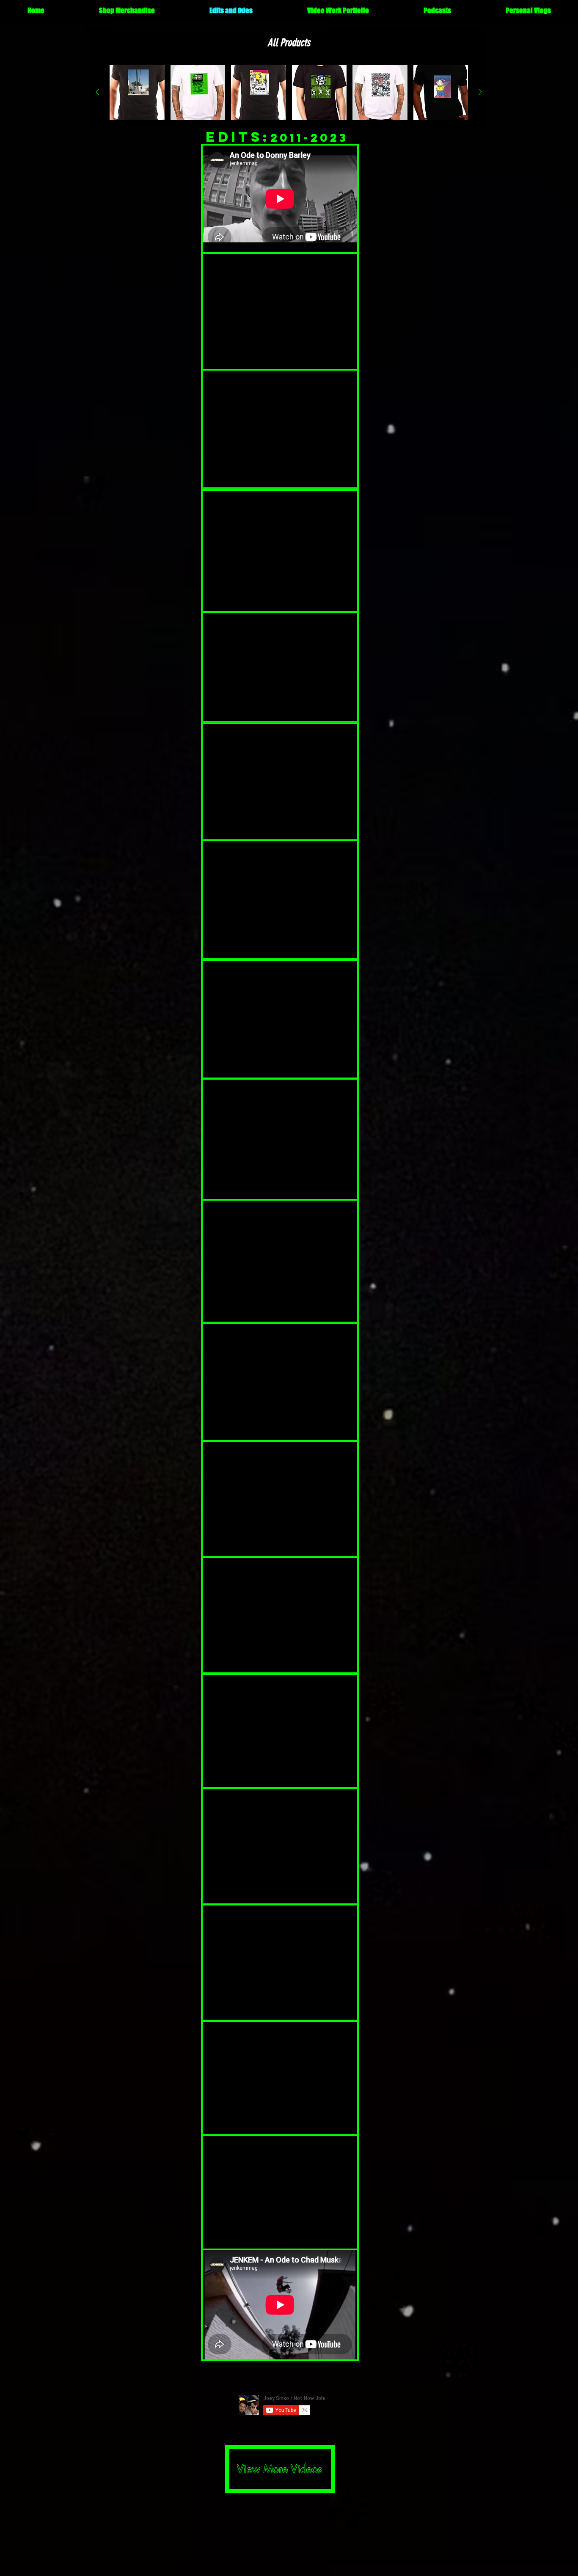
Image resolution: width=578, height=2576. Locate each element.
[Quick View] (137, 92)
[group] (289, 92)
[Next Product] (480, 92)
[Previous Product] (97, 92)
